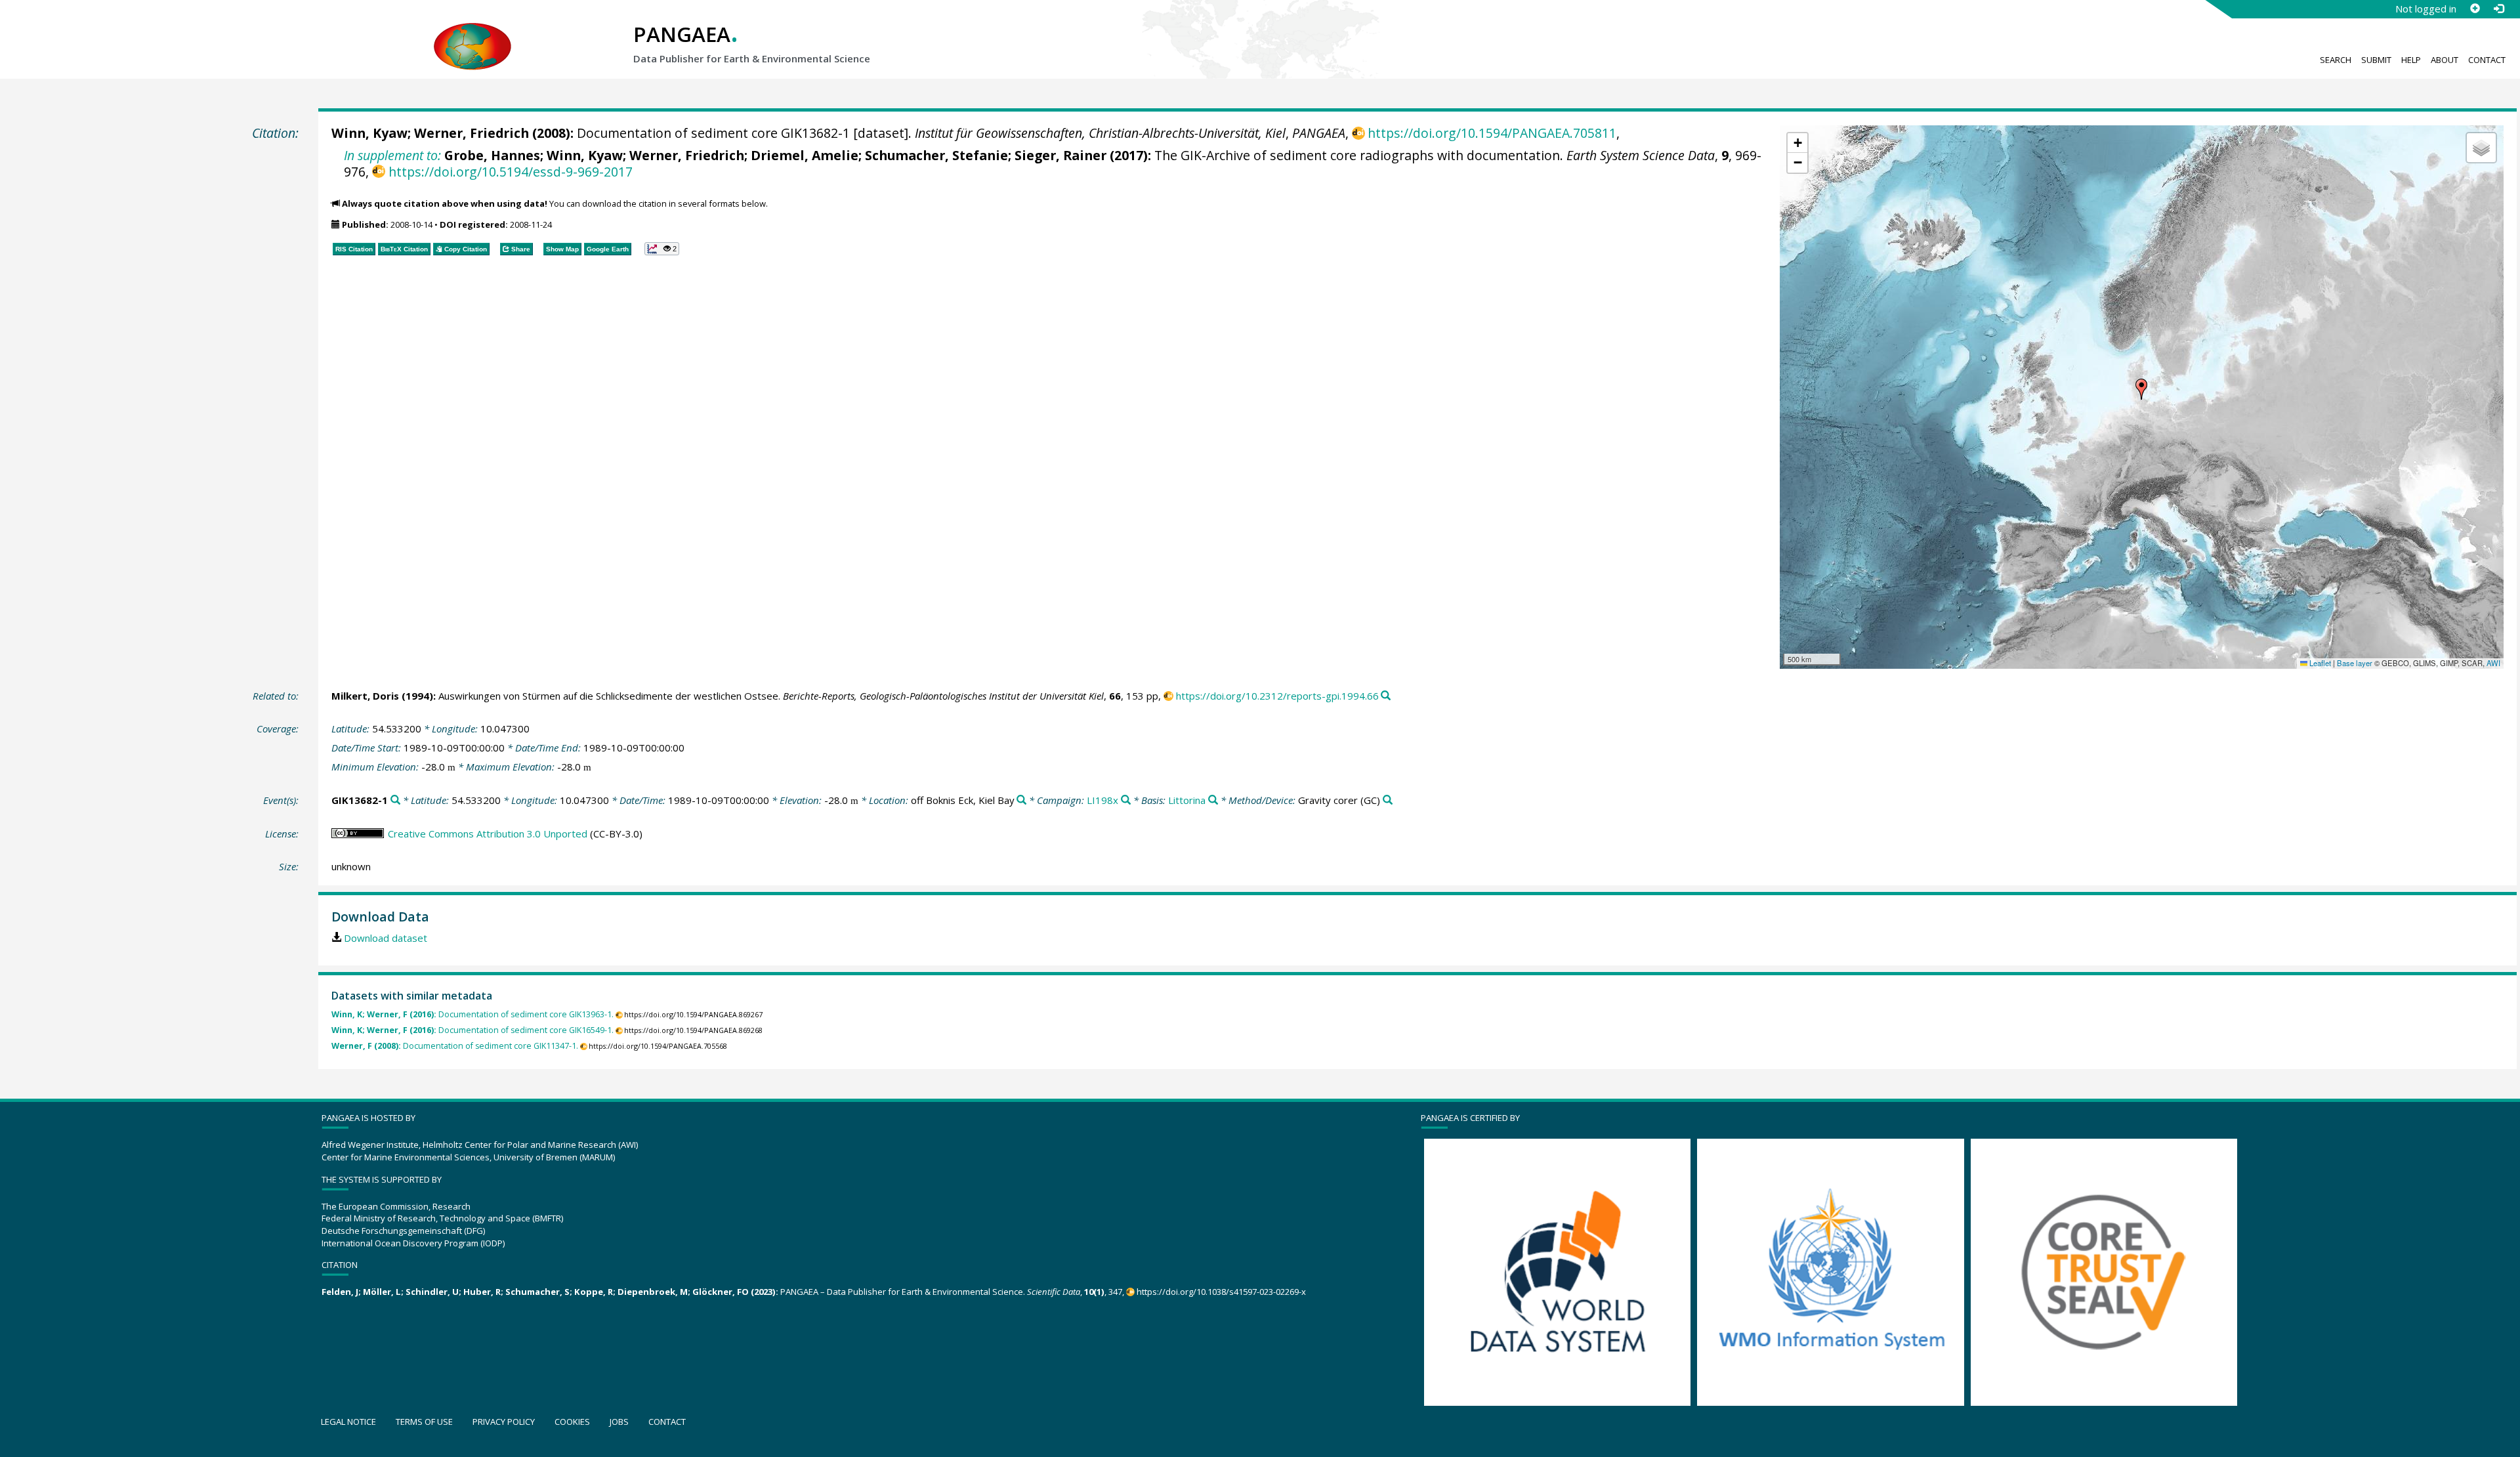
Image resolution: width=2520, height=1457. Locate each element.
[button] (2141, 389)
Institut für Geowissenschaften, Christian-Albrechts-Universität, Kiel (1100, 133)
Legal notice (348, 1422)
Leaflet (2319, 663)
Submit (2376, 60)
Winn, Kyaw (369, 133)
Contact (2487, 60)
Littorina (1187, 800)
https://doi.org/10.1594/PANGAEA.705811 (1492, 133)
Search (2336, 60)
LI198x (1102, 800)
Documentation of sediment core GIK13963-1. (472, 1014)
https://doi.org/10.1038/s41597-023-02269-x (1221, 1292)
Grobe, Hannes (492, 155)
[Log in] (2498, 9)
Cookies (572, 1422)
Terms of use (424, 1422)
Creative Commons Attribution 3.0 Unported (488, 834)
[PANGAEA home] (472, 33)
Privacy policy (504, 1422)
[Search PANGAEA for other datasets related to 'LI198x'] (1126, 800)
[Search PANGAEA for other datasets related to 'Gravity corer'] (1388, 800)
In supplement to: (392, 155)
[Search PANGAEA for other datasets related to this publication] (1386, 696)
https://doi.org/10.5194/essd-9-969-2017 (510, 172)
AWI (2493, 663)
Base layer (2355, 663)
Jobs (619, 1422)
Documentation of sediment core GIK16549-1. (472, 1030)
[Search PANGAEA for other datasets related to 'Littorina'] (1213, 800)
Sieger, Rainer (1060, 155)
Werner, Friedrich (472, 133)
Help (2411, 60)
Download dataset (386, 938)
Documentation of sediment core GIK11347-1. (455, 1046)
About (2445, 60)
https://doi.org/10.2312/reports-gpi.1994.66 (1277, 696)
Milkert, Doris (365, 696)
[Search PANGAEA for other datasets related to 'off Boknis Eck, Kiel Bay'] (1021, 800)
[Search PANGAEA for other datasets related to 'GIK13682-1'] (395, 800)
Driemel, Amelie (805, 155)
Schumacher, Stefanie (936, 155)
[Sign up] (2475, 9)
